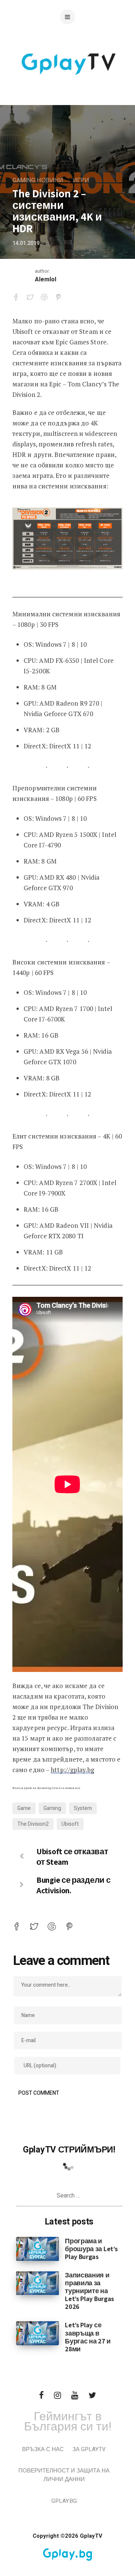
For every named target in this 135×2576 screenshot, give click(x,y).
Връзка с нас (43, 2449)
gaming (52, 1808)
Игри (81, 180)
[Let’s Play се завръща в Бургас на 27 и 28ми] (37, 2333)
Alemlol (46, 279)
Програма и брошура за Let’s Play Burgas (91, 2249)
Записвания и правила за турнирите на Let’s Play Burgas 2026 (89, 2291)
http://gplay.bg (72, 1770)
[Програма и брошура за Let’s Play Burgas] (37, 2249)
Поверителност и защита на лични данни (64, 2475)
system (83, 1808)
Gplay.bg (64, 2501)
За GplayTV (89, 2449)
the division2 (33, 1824)
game (24, 1808)
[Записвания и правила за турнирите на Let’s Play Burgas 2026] (37, 2283)
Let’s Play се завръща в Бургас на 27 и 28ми (88, 2337)
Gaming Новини (38, 180)
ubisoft (70, 1824)
